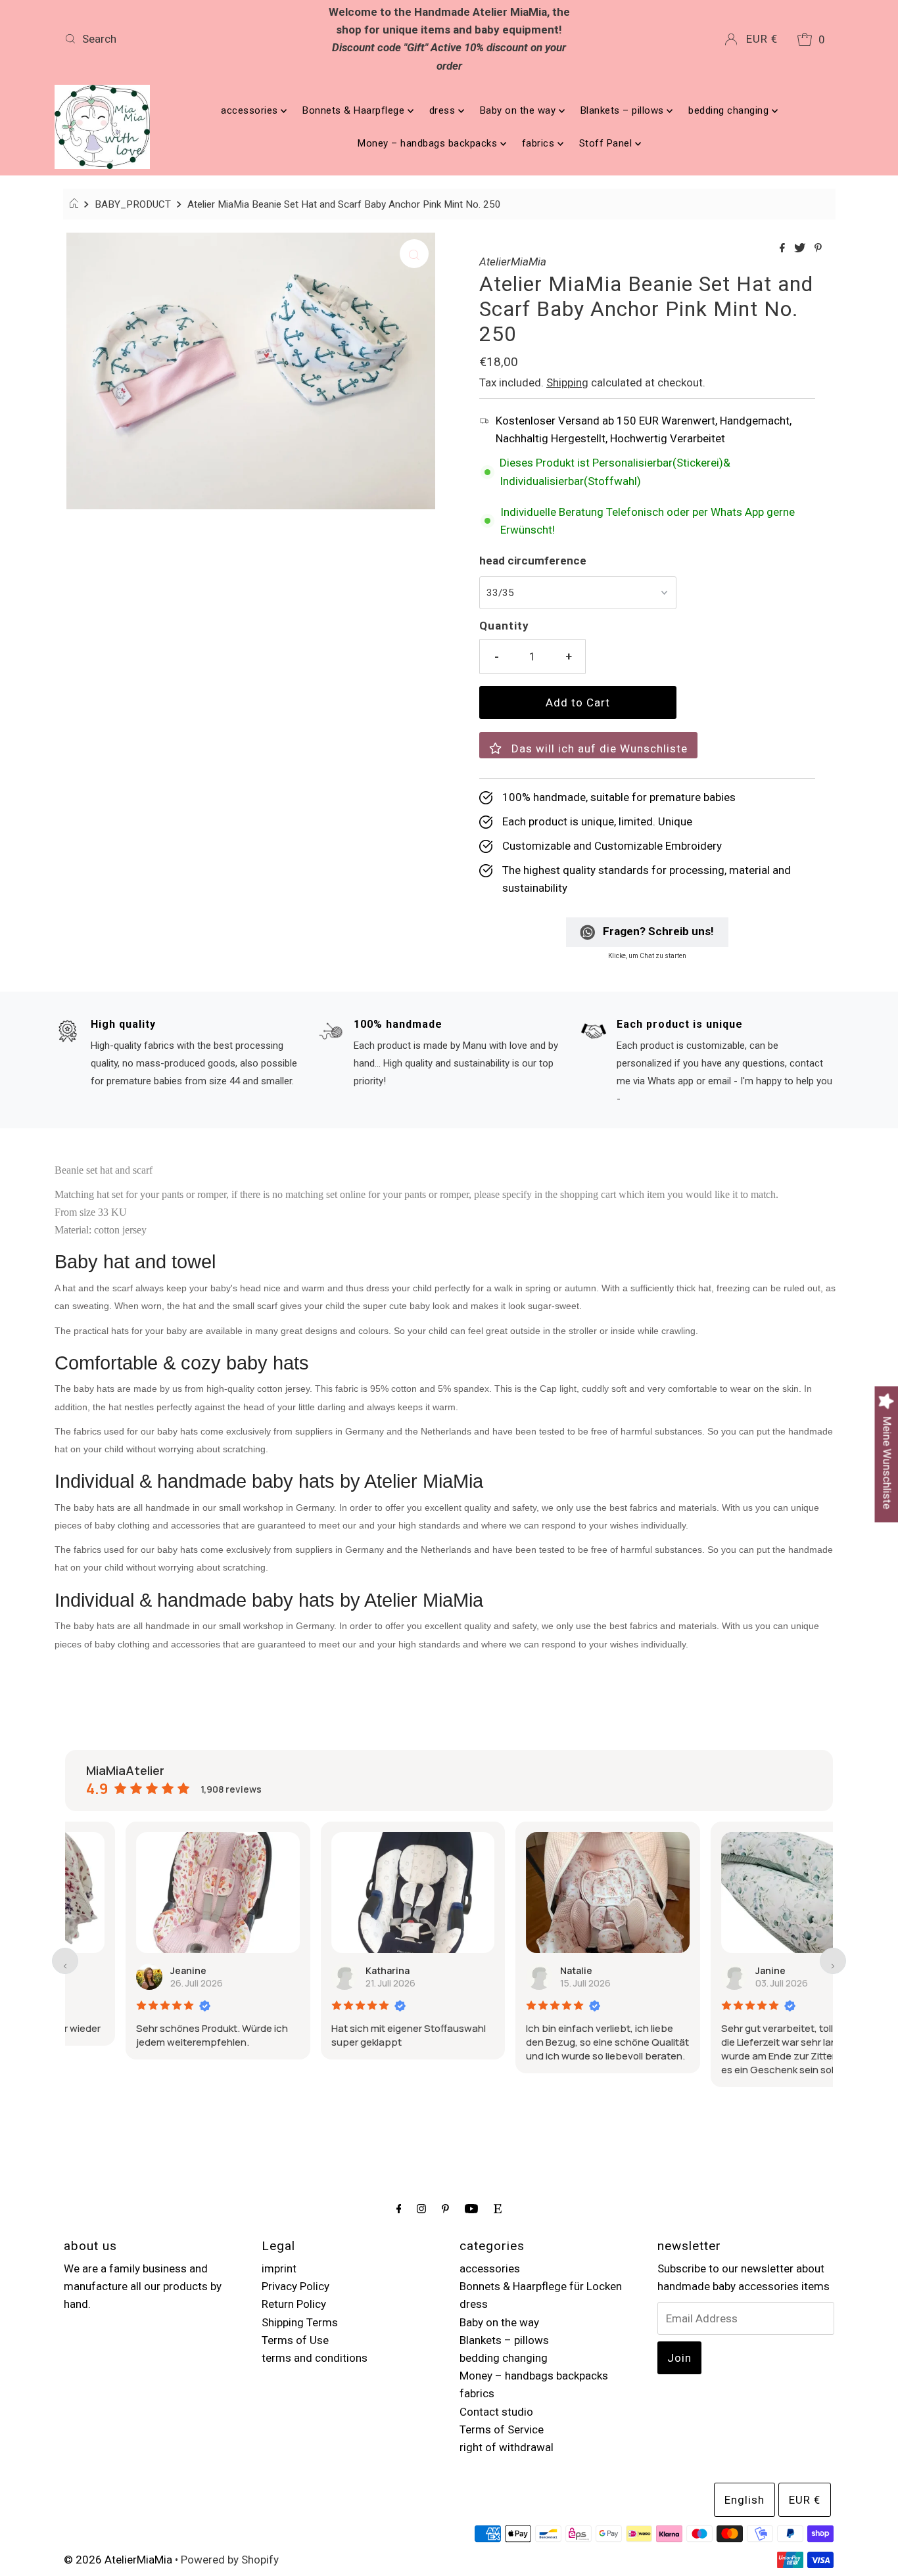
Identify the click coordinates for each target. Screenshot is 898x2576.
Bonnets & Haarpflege (355, 110)
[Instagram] (421, 2208)
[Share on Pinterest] (818, 249)
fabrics (540, 143)
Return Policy (294, 2304)
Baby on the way (519, 110)
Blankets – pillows (624, 110)
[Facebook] (399, 2208)
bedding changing (730, 110)
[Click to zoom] (414, 254)
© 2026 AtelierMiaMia (118, 2560)
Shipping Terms (300, 2322)
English (744, 2500)
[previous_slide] (65, 1961)
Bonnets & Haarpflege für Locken (541, 2286)
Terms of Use (295, 2340)
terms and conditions (315, 2358)
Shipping (567, 382)
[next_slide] (833, 1961)
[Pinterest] (445, 2208)
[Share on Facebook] (784, 249)
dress (444, 110)
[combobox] (186, 39)
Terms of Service (502, 2429)
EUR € (762, 39)
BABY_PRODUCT (133, 204)
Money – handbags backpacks (429, 143)
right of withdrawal (507, 2447)
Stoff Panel (607, 143)
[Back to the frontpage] (76, 204)
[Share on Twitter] (801, 249)
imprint (279, 2268)
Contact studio (496, 2412)
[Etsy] (498, 2208)
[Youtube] (471, 2208)
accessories (251, 110)
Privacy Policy (295, 2286)
